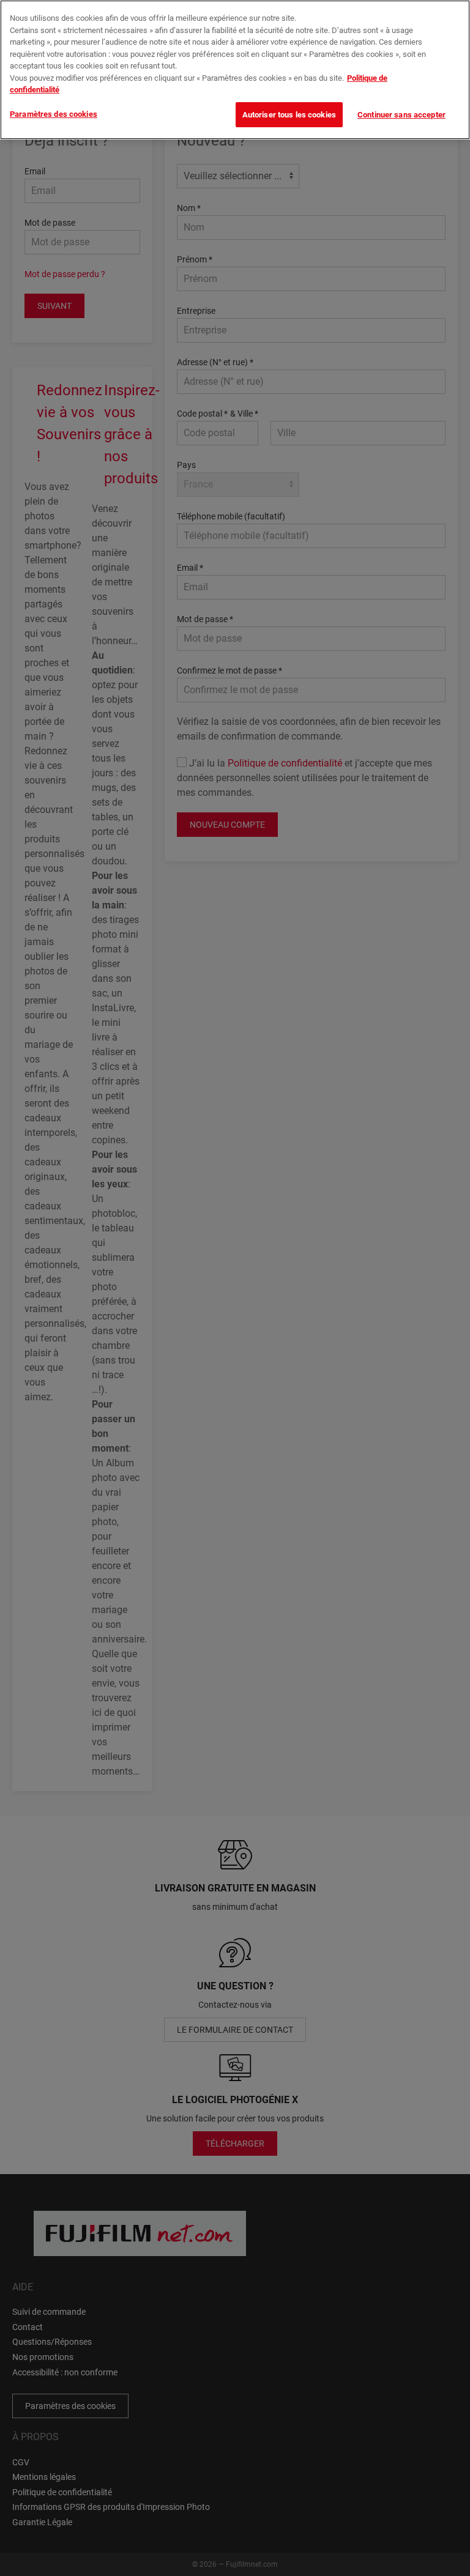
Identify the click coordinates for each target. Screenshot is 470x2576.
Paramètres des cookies (54, 114)
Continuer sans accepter (401, 115)
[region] (235, 70)
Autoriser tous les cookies (289, 115)
